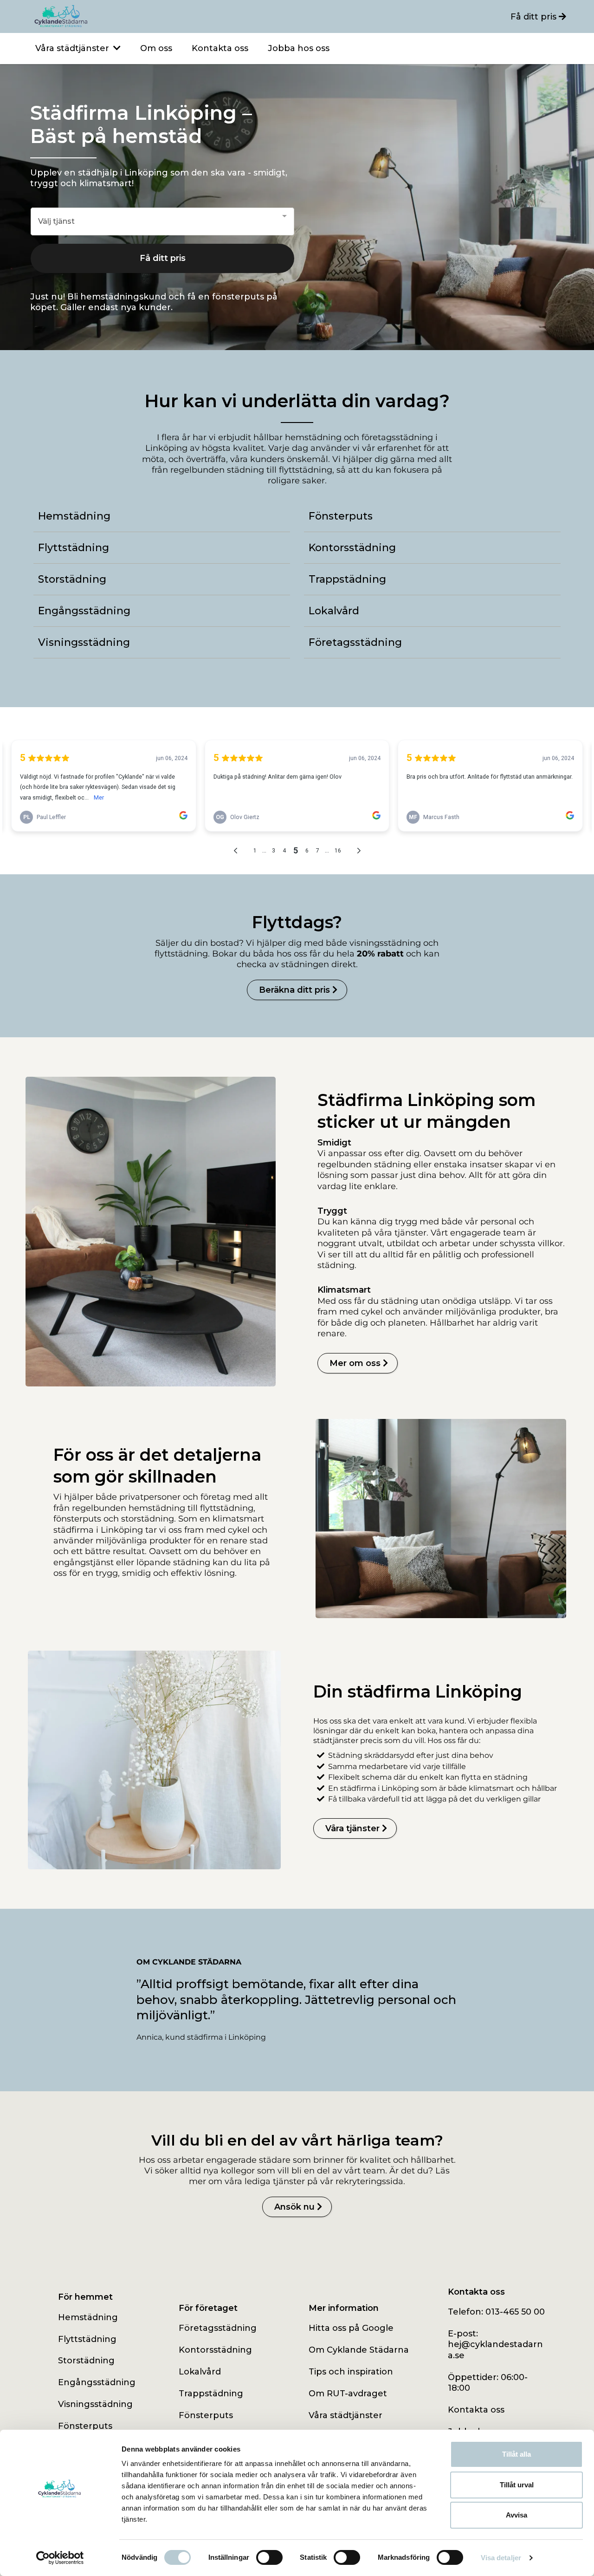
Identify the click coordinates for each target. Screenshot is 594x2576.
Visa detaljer (501, 2558)
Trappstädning (211, 2394)
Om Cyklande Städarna (359, 2350)
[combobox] (162, 222)
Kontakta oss (476, 2410)
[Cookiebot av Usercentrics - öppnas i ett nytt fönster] (60, 2558)
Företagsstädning (218, 2328)
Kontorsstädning (215, 2350)
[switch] (269, 2557)
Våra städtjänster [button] (73, 48)
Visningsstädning (95, 2404)
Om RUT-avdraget (348, 2394)
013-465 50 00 (515, 2312)
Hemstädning (88, 2317)
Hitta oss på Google (351, 2328)
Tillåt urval (517, 2485)
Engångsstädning (97, 2382)
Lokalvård (200, 2372)
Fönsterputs (85, 2426)
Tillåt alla (517, 2454)
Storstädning (86, 2361)
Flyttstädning (87, 2339)
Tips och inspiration (351, 2372)
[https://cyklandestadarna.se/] (163, 16)
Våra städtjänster (345, 2415)
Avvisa (517, 2515)
